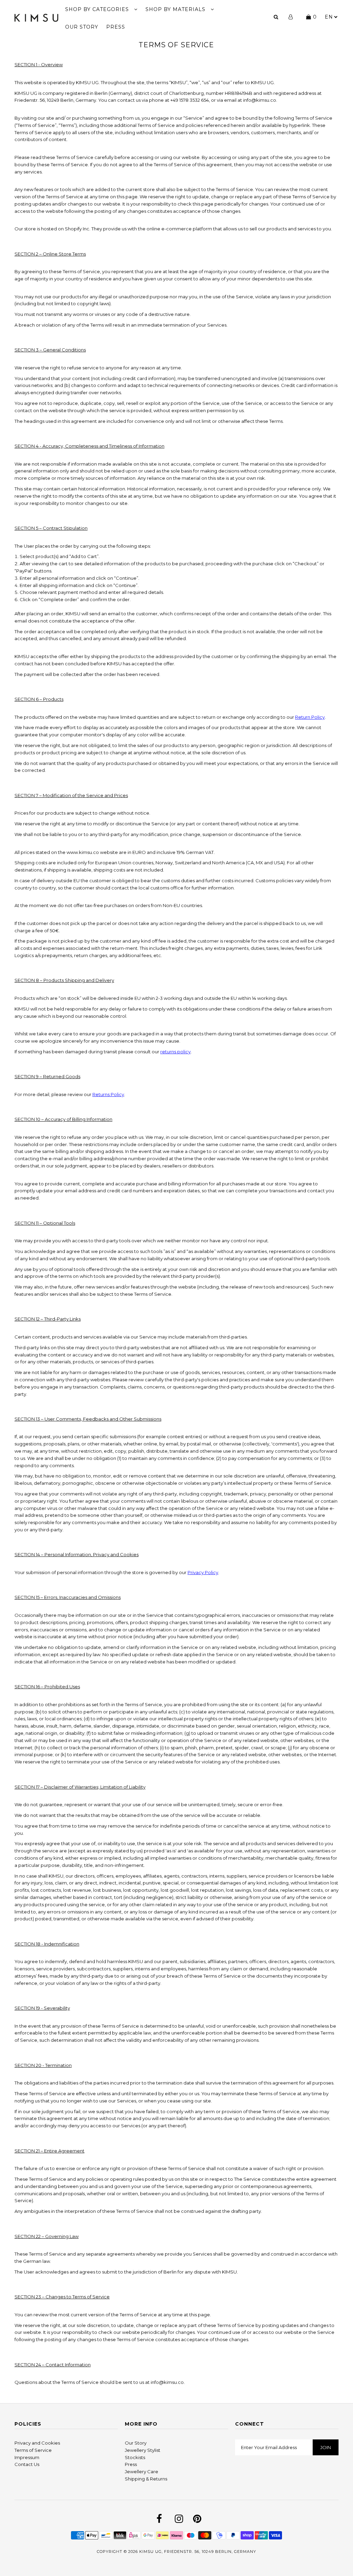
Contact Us (27, 2464)
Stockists (135, 2457)
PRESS (116, 27)
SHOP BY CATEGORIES (98, 9)
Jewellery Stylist (143, 2450)
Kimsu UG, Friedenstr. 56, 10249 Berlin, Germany (198, 2552)
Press (131, 2464)
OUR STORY (82, 27)
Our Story (136, 2443)
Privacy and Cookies (37, 2443)
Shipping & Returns (146, 2479)
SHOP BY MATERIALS (176, 9)
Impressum (27, 2457)
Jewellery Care (142, 2471)
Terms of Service (33, 2450)
